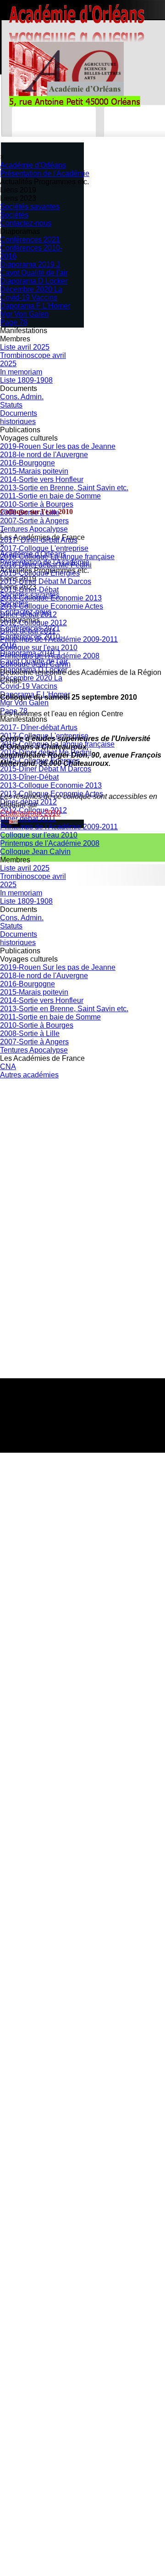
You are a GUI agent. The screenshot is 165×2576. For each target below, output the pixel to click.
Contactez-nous (26, 223)
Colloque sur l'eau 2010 (39, 648)
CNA (8, 1067)
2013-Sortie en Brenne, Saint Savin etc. (64, 488)
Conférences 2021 (30, 240)
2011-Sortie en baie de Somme (50, 496)
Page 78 (14, 322)
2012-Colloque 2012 (33, 623)
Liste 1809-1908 (26, 380)
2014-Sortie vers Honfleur (42, 479)
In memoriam (21, 372)
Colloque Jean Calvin (35, 664)
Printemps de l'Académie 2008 (50, 656)
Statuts (11, 405)
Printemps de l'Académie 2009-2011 (59, 639)
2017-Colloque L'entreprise (44, 548)
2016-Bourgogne (27, 463)
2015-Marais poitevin (34, 471)
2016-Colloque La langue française (57, 557)
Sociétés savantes (30, 207)
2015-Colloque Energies (40, 573)
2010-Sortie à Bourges (37, 1025)
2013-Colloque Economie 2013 (51, 598)
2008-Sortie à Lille (30, 1033)
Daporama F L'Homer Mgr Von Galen (35, 310)
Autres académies (29, 1075)
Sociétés (14, 215)
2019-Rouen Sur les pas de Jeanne (58, 446)
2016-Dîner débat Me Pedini (46, 565)
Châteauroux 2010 (30, 813)
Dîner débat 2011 (28, 631)
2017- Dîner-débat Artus (39, 540)
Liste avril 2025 (25, 347)
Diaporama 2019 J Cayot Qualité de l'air (34, 269)
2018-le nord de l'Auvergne (44, 455)
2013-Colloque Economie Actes (52, 606)
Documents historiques (19, 417)
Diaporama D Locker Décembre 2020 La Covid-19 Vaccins (34, 289)
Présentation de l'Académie (45, 173)
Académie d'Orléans (33, 165)
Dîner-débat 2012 (28, 614)
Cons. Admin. (22, 397)
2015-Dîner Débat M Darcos (46, 581)
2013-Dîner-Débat (29, 590)
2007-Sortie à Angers (34, 1042)
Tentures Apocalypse (34, 1050)
